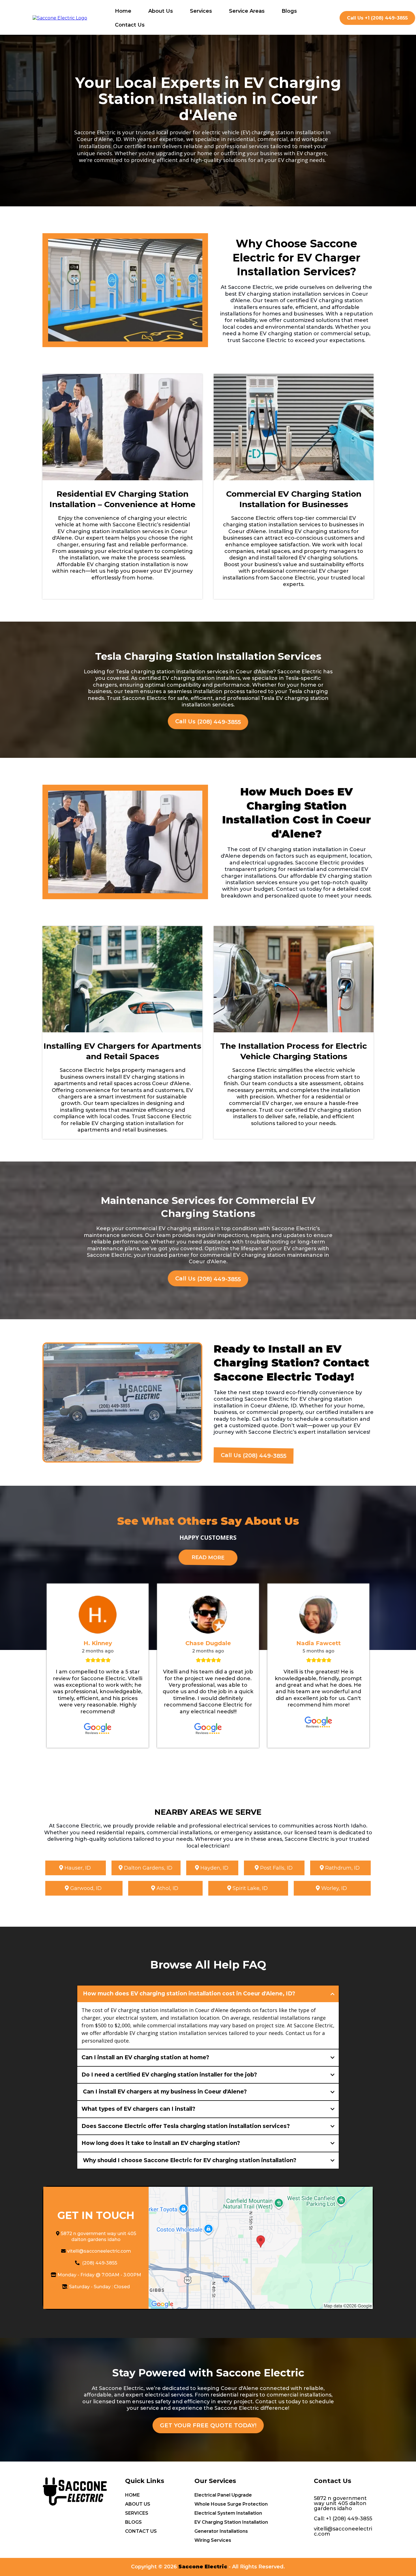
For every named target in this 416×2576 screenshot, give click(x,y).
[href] (261, 2248)
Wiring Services (213, 2540)
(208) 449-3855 (100, 2263)
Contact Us (130, 25)
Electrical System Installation (228, 2513)
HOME (132, 2495)
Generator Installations (221, 2531)
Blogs (289, 11)
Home (123, 11)
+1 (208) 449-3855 (349, 2519)
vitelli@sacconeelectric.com (99, 2251)
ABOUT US (138, 2504)
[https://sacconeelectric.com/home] (60, 18)
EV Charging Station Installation (231, 2522)
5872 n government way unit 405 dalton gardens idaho (98, 2237)
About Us (161, 11)
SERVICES (137, 2513)
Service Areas (247, 11)
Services (201, 11)
